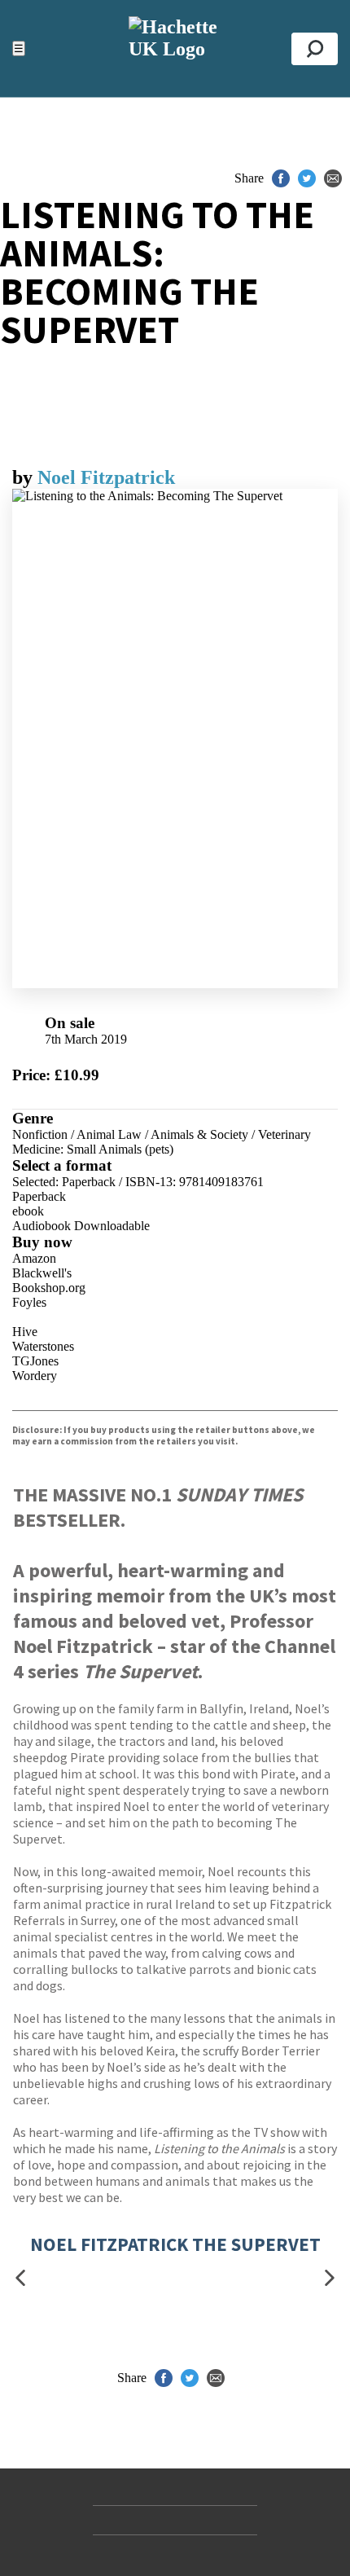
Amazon (34, 1258)
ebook (28, 1211)
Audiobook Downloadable (81, 1226)
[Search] (315, 49)
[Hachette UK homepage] (175, 48)
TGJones (35, 1361)
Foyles (29, 1302)
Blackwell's (42, 1273)
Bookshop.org (49, 1288)
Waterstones (43, 1346)
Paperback (39, 1196)
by (25, 477)
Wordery (35, 1376)
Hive (25, 1332)
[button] (20, 2278)
